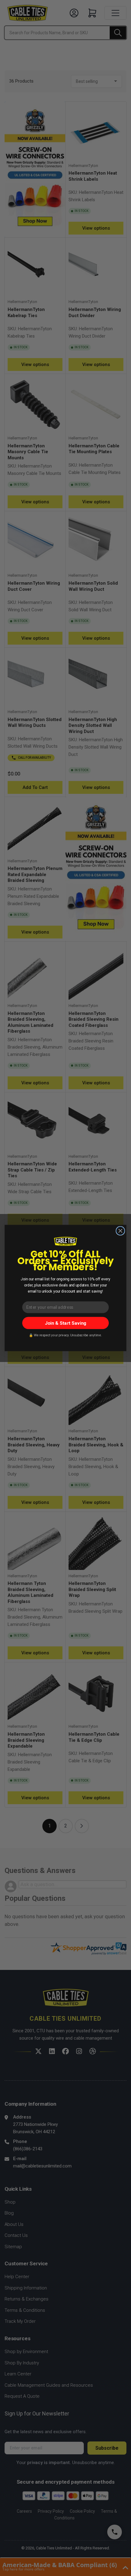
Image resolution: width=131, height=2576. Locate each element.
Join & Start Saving (66, 1323)
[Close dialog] (120, 1231)
